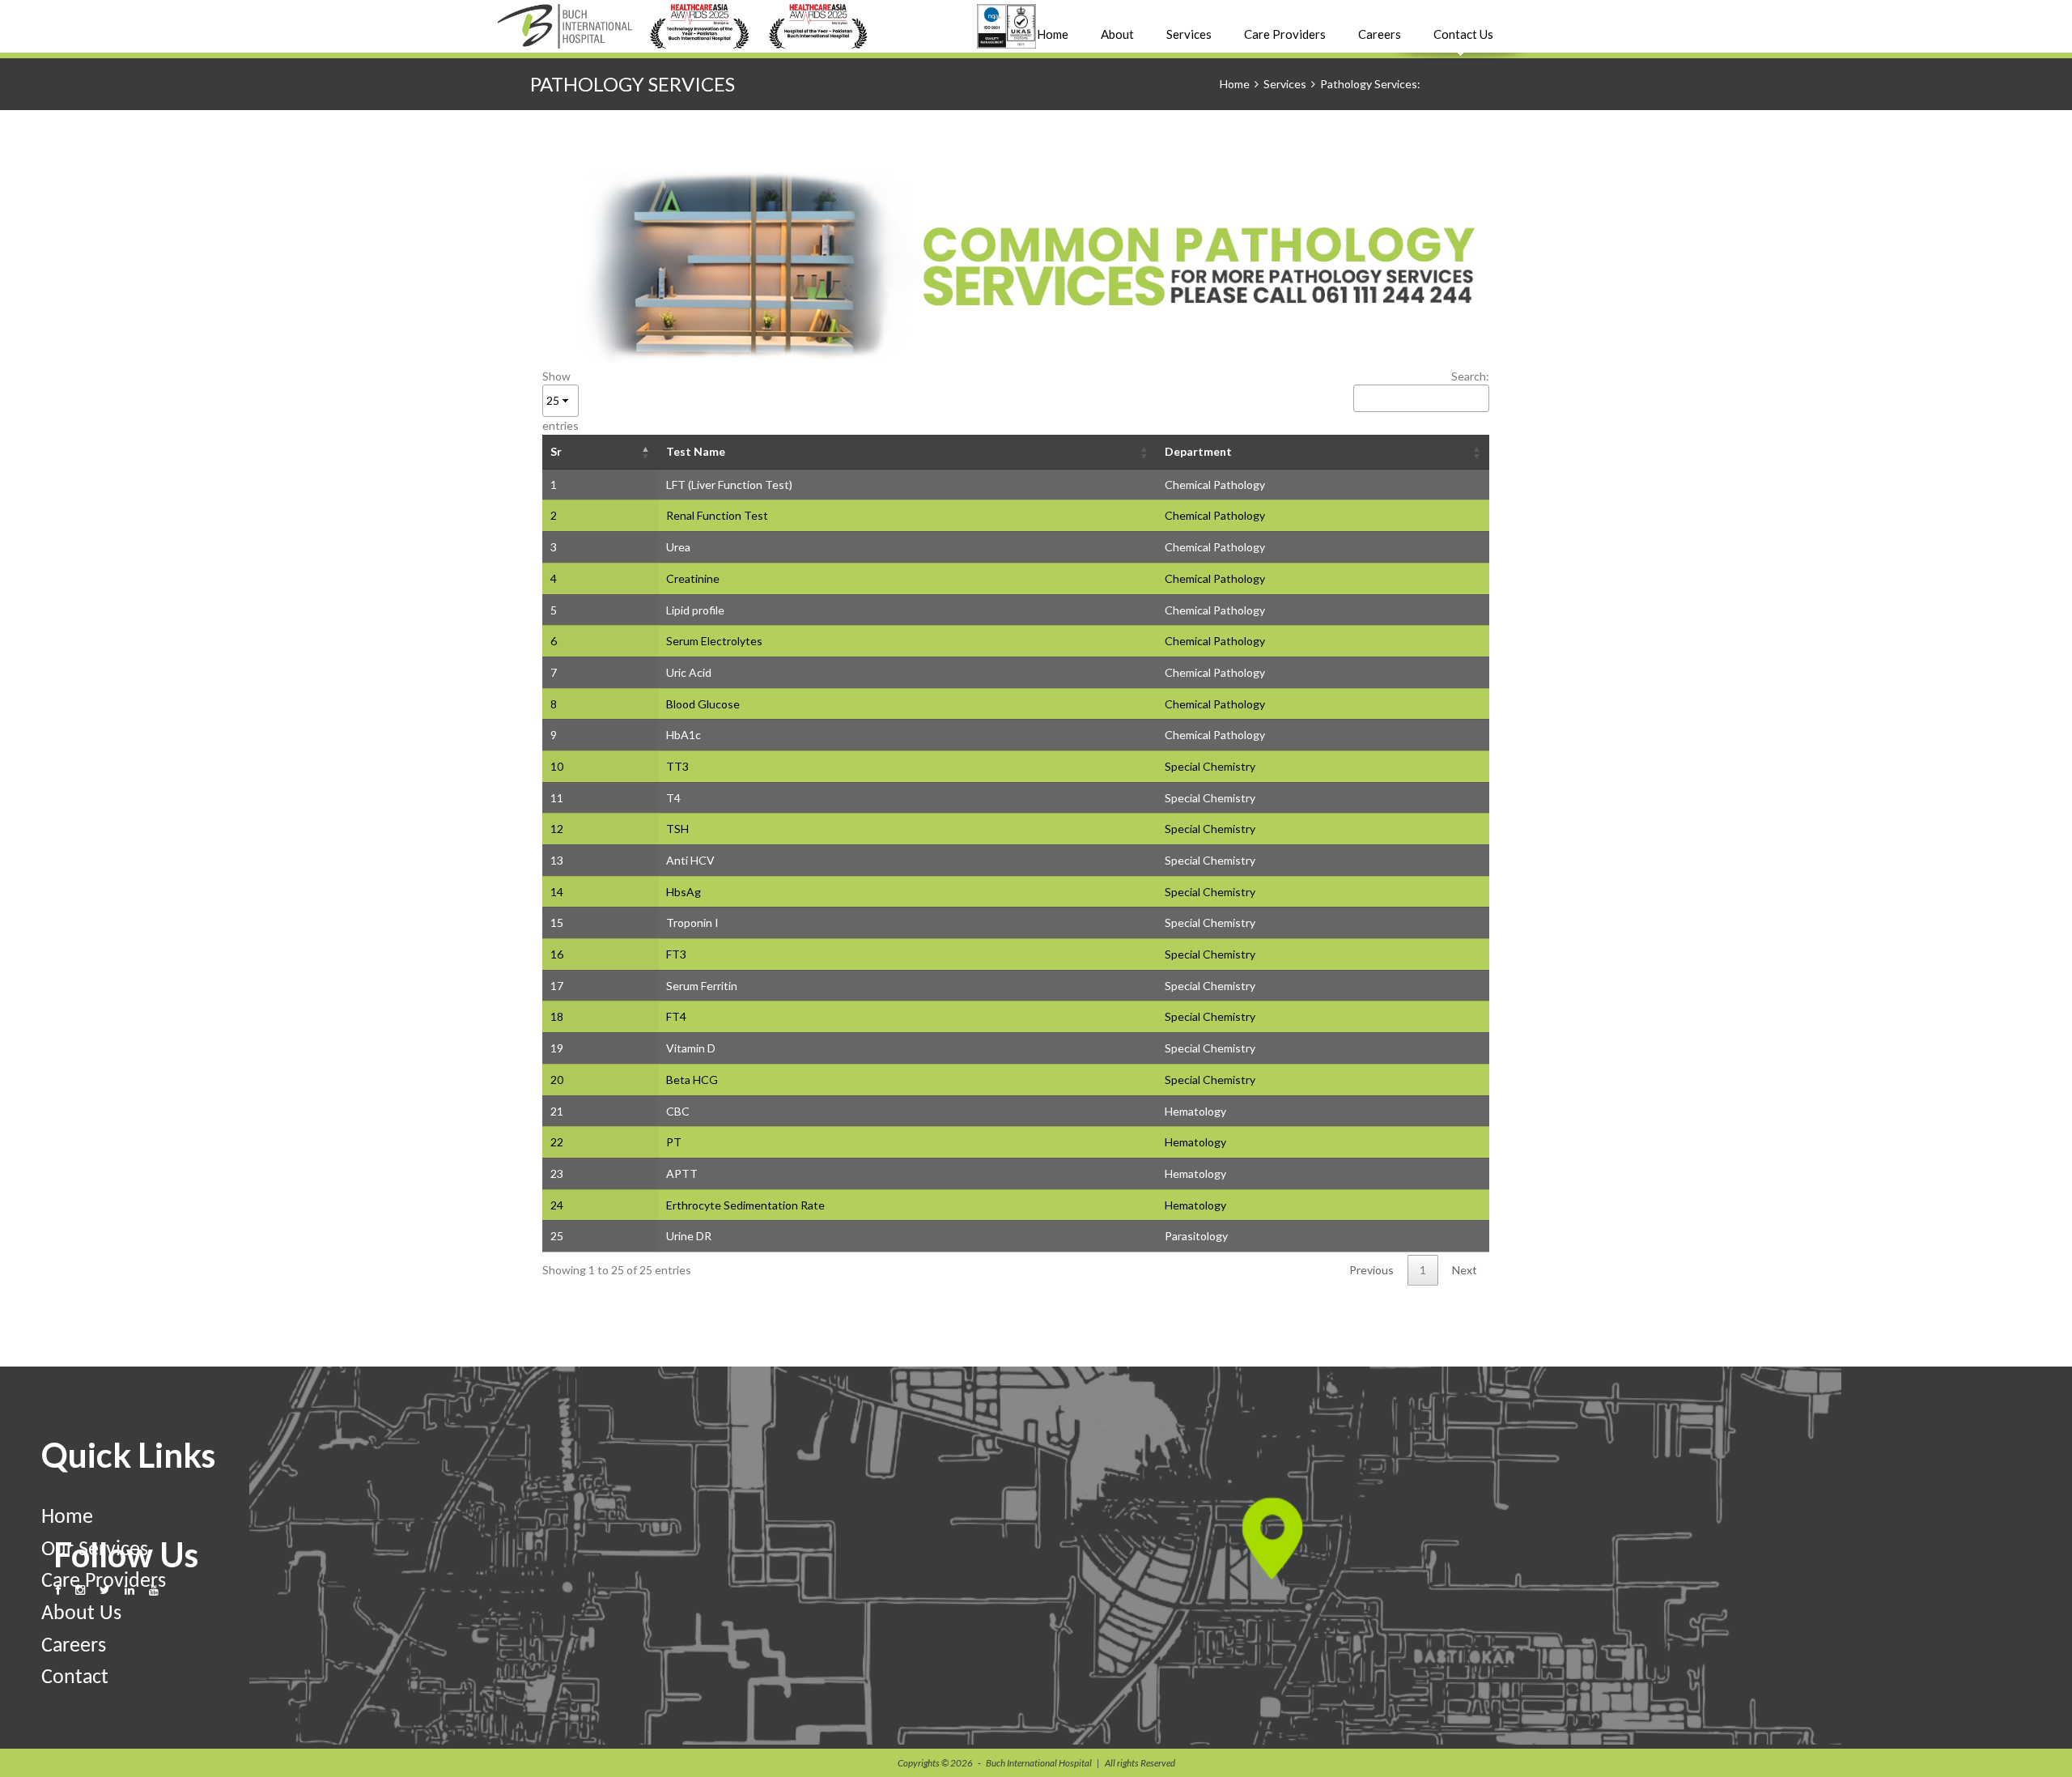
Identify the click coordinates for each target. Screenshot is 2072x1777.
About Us (81, 1614)
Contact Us (1463, 34)
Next (1465, 1270)
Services (1285, 84)
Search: (1470, 376)
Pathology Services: (1370, 84)
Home (1053, 34)
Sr (556, 451)
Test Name (696, 451)
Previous (1371, 1270)
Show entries (560, 401)
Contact (75, 1678)
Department (1198, 451)
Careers (1380, 34)
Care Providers (1285, 34)
